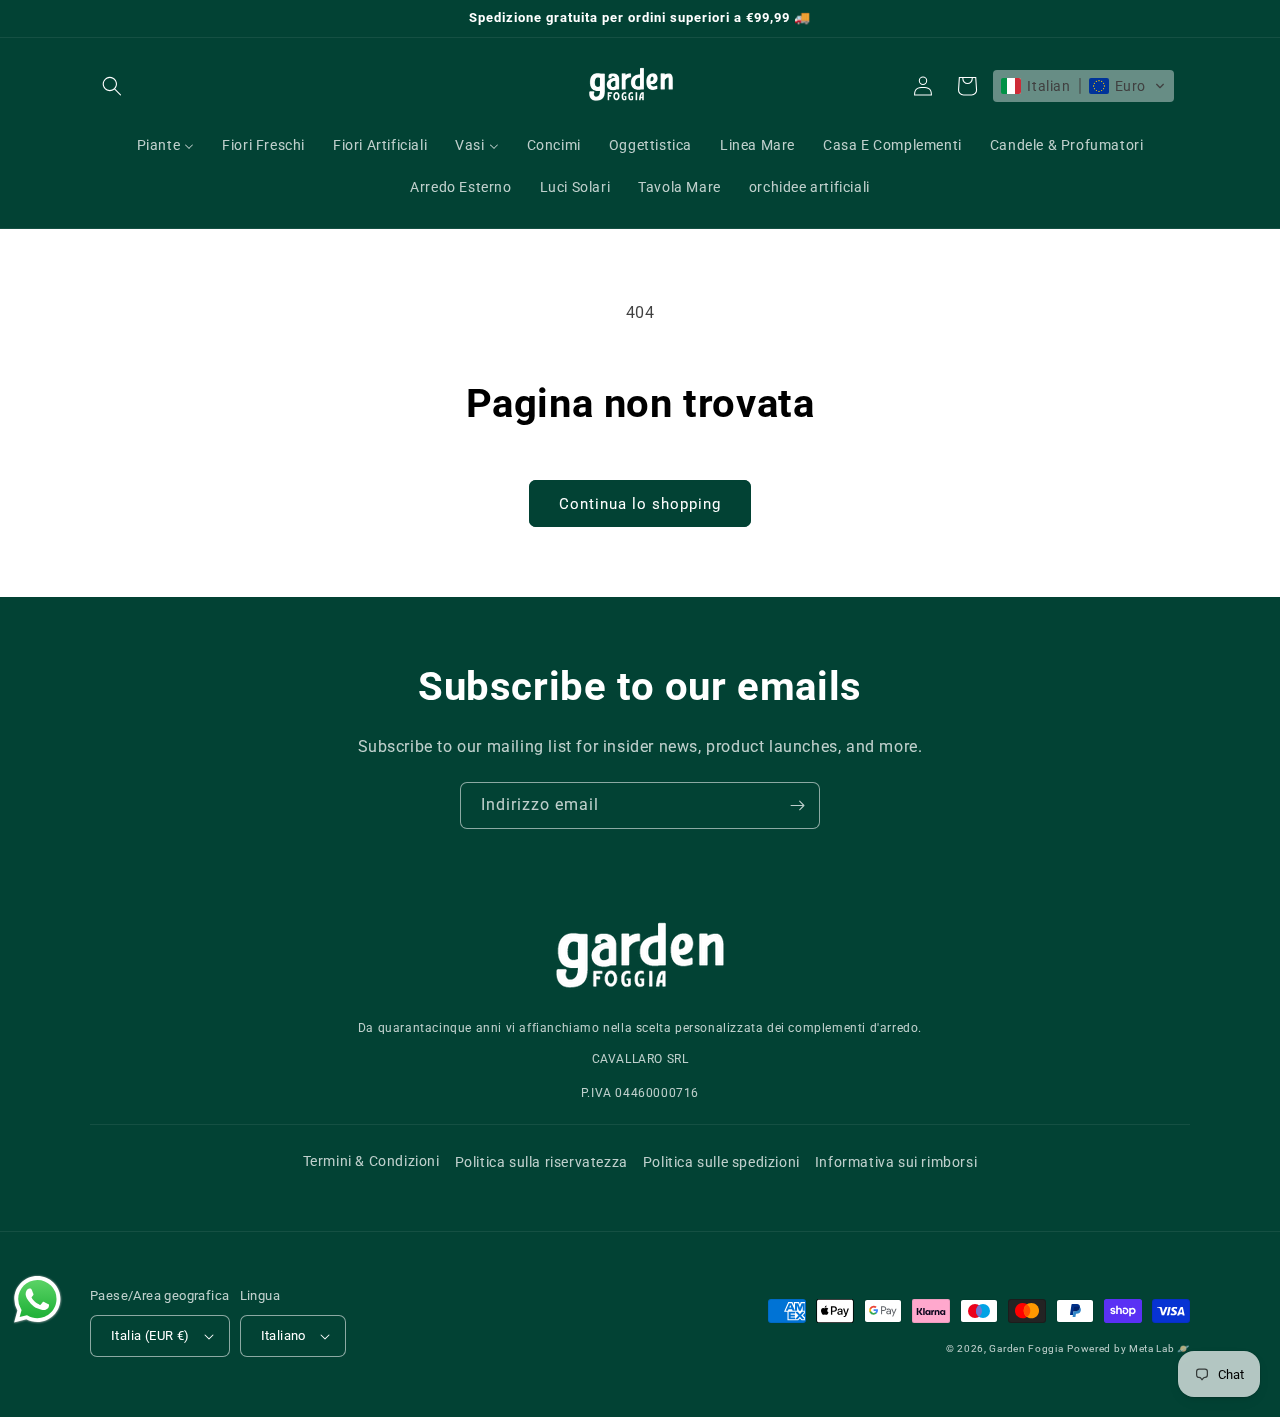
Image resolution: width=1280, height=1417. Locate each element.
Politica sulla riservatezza (541, 1162)
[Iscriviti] (797, 805)
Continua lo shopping (640, 504)
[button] (112, 86)
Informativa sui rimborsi (896, 1162)
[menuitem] (166, 145)
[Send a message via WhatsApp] (37, 1299)
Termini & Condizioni (371, 1161)
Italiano (283, 1335)
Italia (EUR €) (150, 1335)
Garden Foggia (1026, 1348)
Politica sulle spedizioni (721, 1162)
